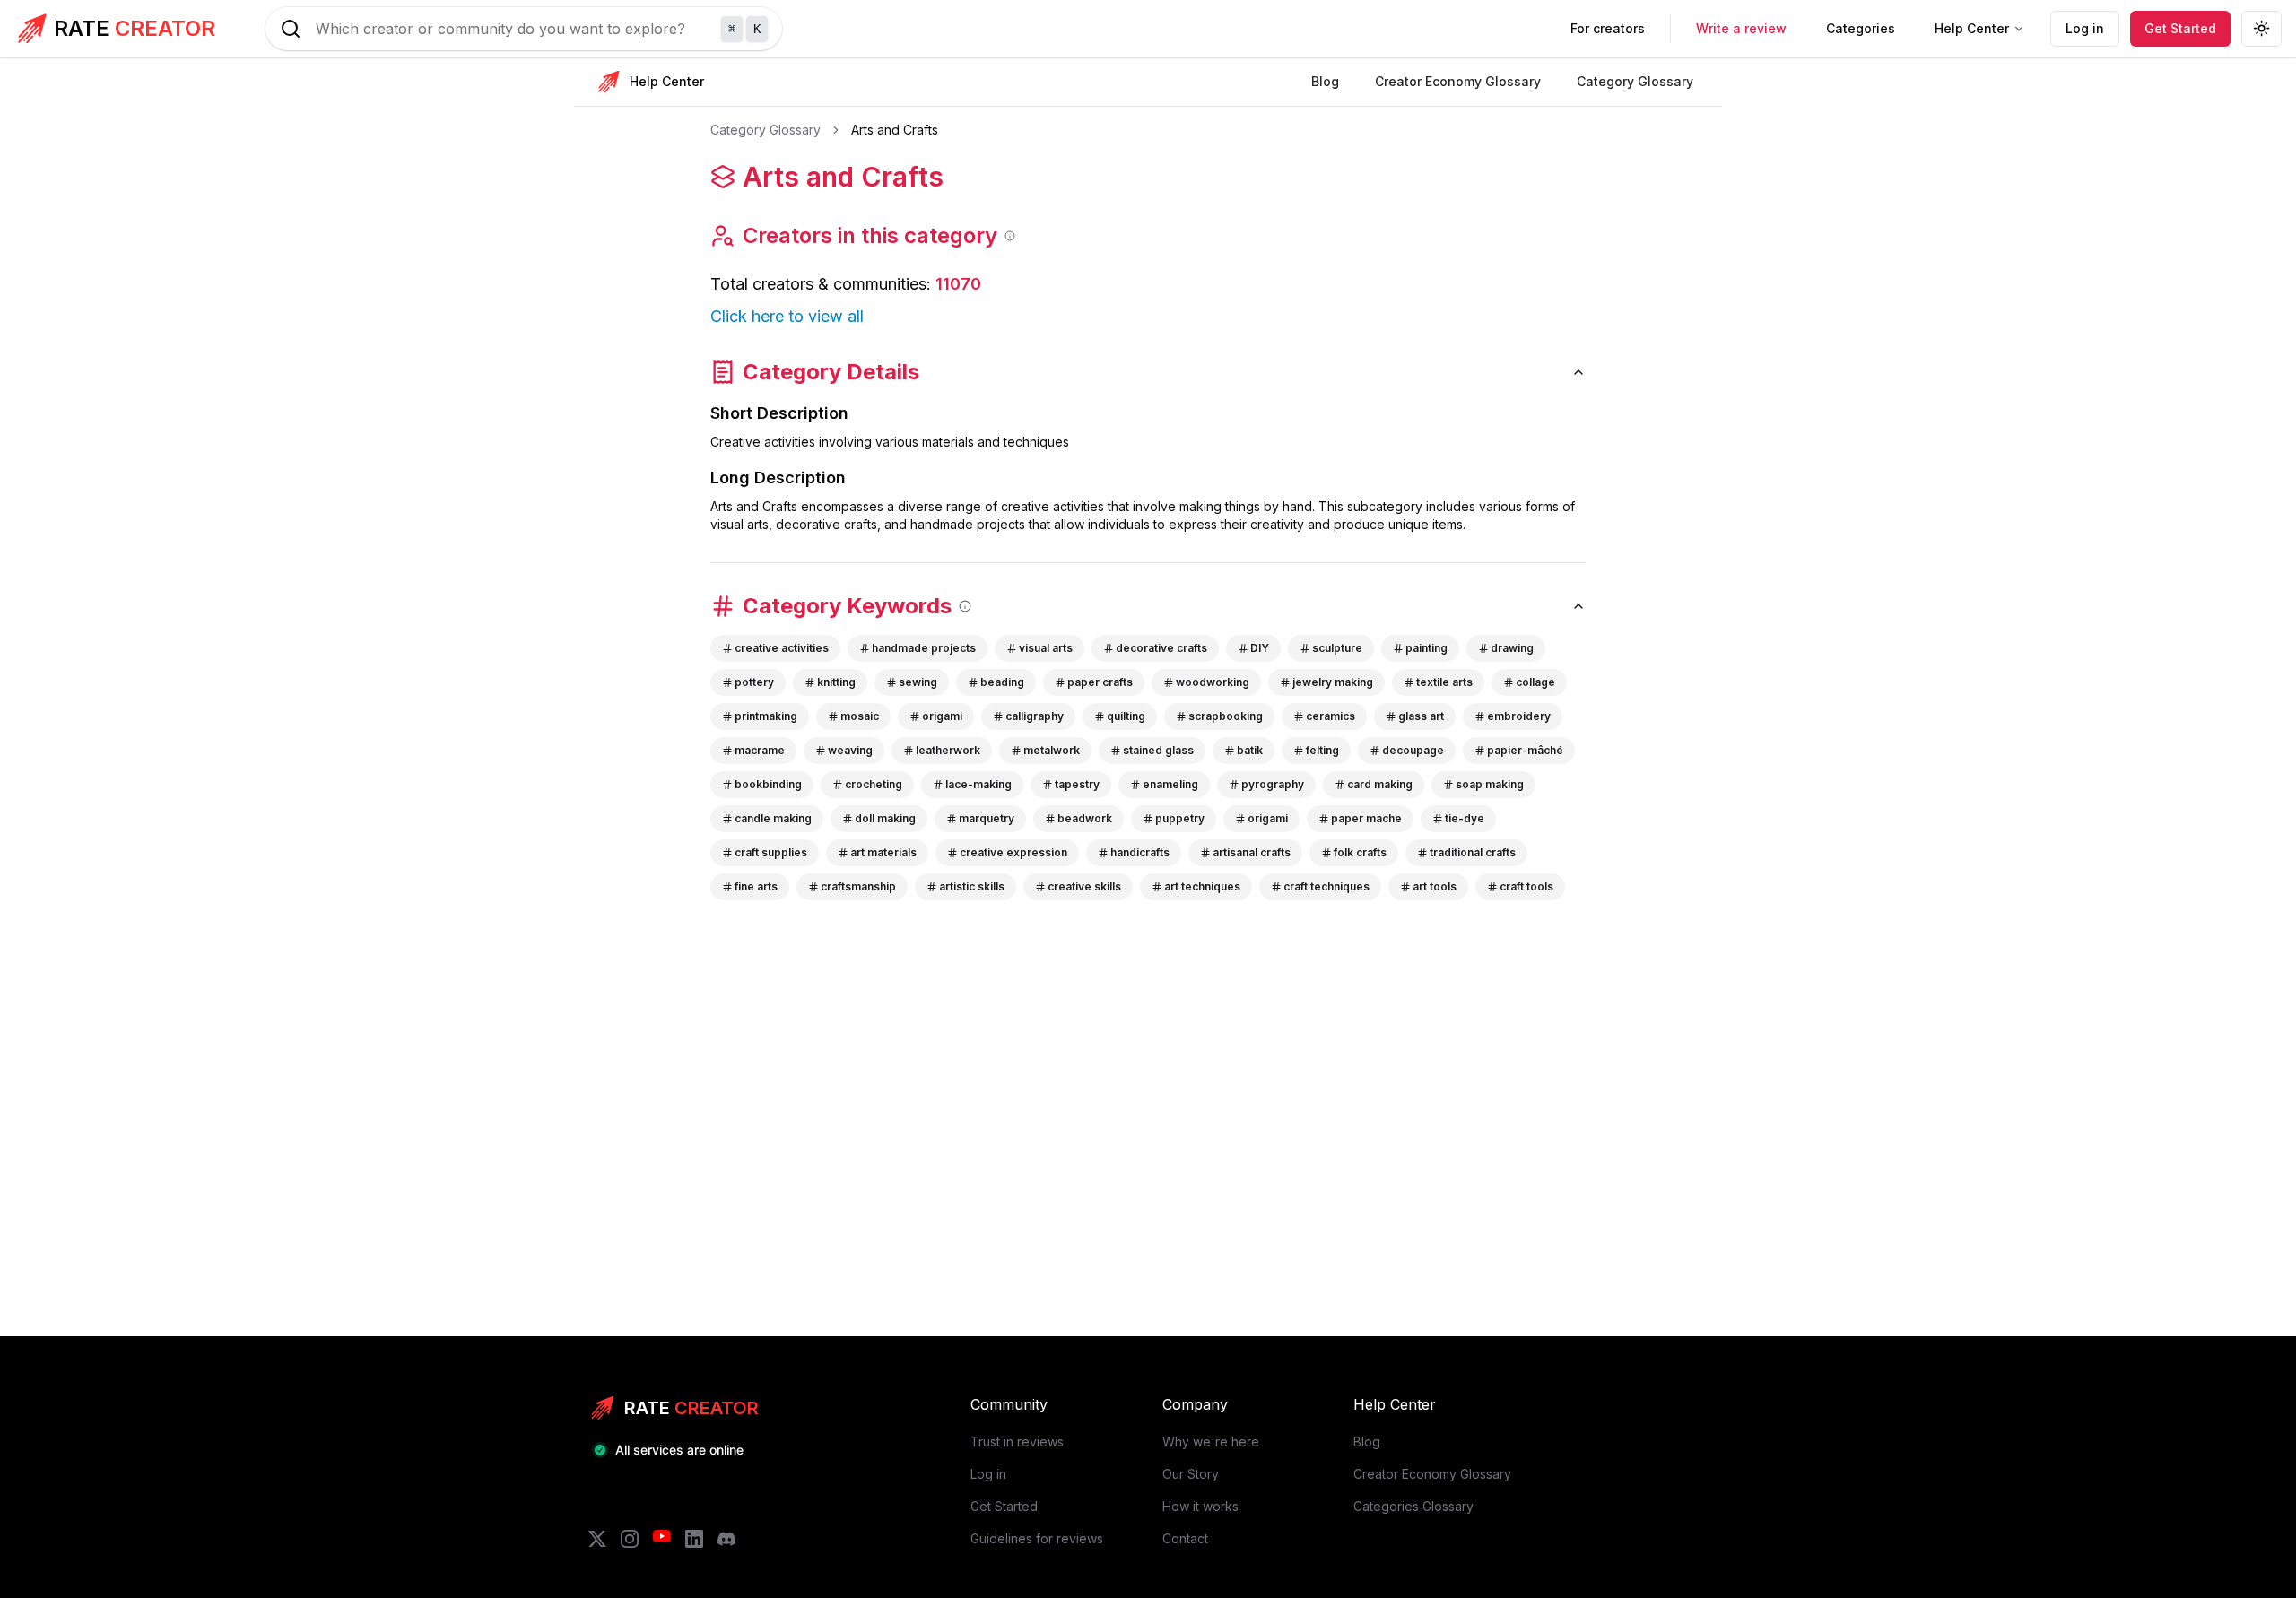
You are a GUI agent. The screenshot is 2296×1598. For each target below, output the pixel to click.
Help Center (1972, 28)
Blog (1367, 1442)
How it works (1200, 1506)
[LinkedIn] (694, 1539)
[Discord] (726, 1539)
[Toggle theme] (2261, 29)
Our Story (1191, 1474)
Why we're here (1211, 1442)
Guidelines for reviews (1037, 1538)
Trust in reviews (1017, 1442)
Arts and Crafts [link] (895, 130)
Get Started (2180, 28)
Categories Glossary (1413, 1506)
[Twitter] (597, 1539)
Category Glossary (765, 130)
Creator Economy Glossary (1432, 1474)
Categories (1861, 28)
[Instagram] (630, 1539)
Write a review (1741, 28)
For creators (1608, 28)
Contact (1185, 1538)
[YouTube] (662, 1539)
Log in (2085, 28)
